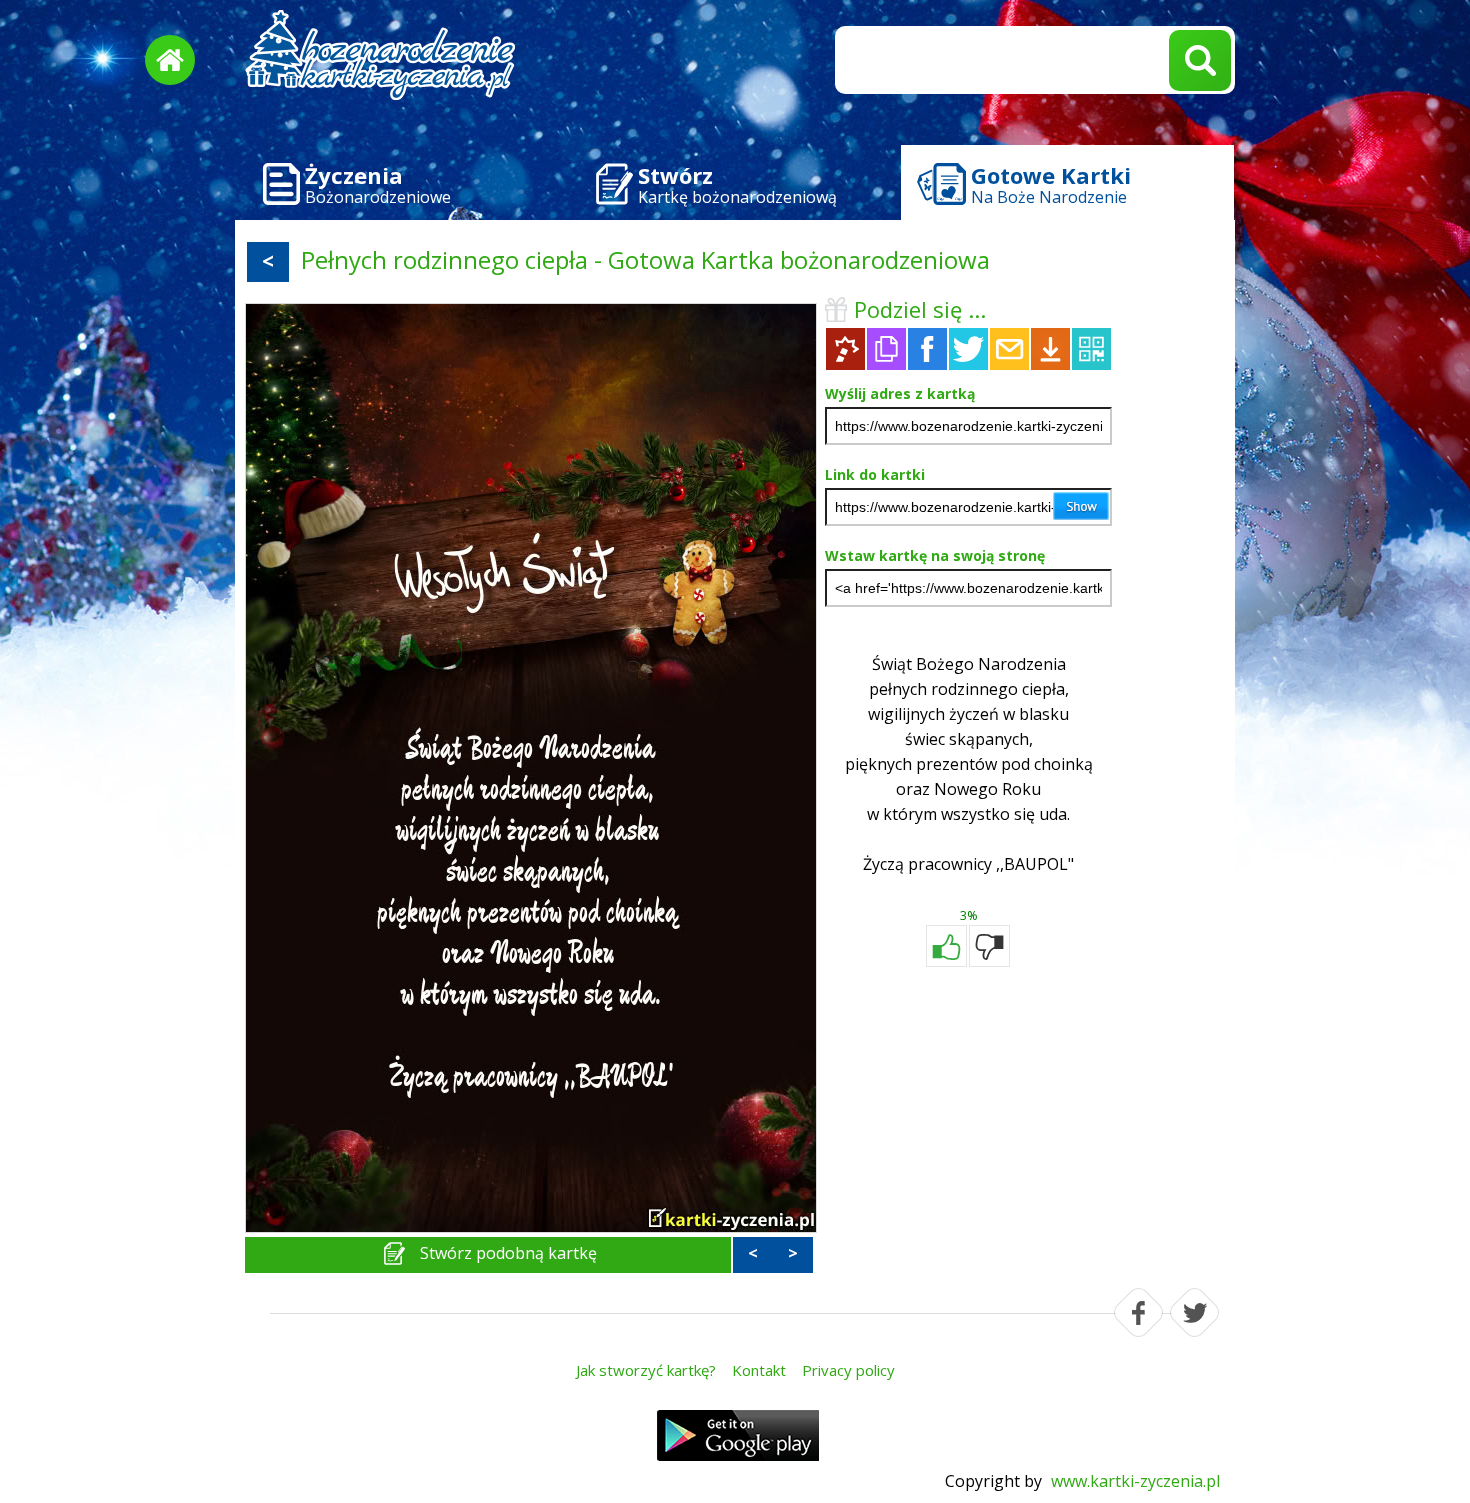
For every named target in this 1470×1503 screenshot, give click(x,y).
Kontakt (759, 1370)
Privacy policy (848, 1370)
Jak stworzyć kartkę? (646, 1370)
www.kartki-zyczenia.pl (1135, 1481)
